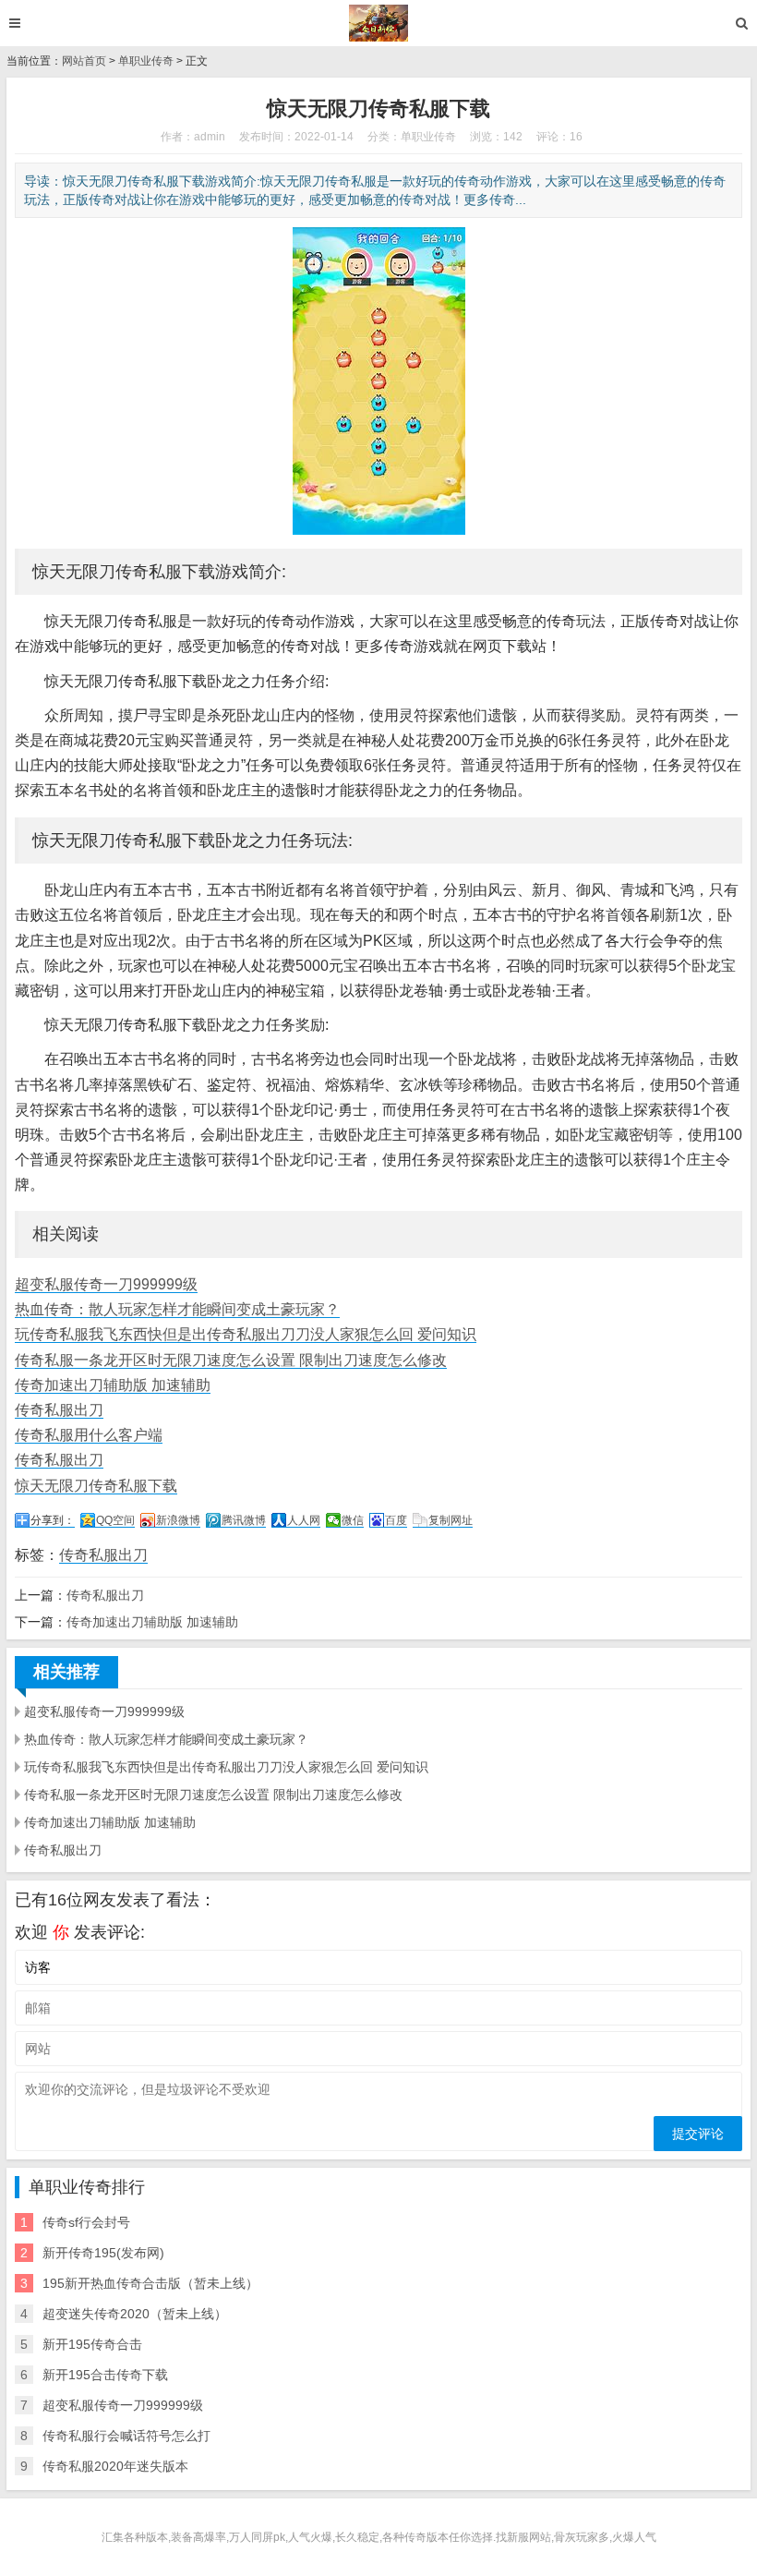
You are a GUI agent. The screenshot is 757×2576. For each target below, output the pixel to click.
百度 (396, 1520)
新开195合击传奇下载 (105, 2375)
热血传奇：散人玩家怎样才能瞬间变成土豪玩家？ (177, 1309)
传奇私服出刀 (59, 1410)
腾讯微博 (244, 1520)
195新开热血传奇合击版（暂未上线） (150, 2283)
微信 (353, 1520)
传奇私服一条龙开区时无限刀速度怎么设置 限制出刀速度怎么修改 (231, 1360)
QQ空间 (115, 1520)
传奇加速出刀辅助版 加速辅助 (113, 1385)
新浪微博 (178, 1520)
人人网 (304, 1520)
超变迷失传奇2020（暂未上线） (135, 2314)
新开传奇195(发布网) (103, 2253)
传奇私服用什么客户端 (89, 1435)
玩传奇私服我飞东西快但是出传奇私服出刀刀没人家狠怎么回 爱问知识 (246, 1334)
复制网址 (451, 1520)
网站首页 (84, 61)
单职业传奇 (146, 61)
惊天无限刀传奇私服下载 (96, 1486)
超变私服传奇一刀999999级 (106, 1284)
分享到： (53, 1520)
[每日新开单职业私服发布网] (379, 23)
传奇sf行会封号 (86, 2222)
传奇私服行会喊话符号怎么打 (126, 2436)
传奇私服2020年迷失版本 (115, 2466)
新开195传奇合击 (92, 2344)
